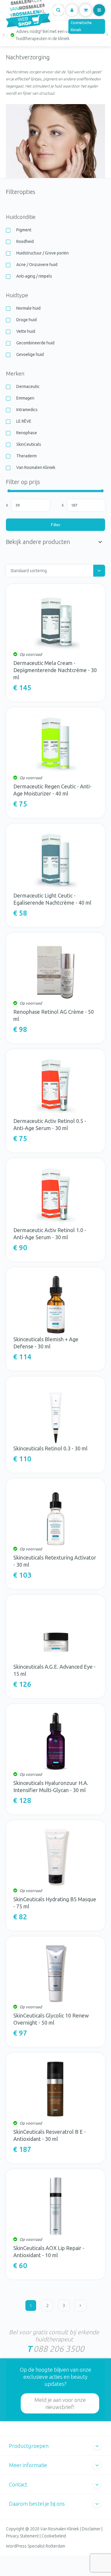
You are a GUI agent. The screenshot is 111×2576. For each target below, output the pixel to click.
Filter (56, 525)
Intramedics (27, 410)
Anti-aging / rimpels (34, 276)
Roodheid (25, 241)
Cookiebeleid (54, 2536)
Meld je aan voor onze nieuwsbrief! (60, 2403)
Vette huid (26, 331)
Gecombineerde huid (35, 343)
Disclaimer (91, 2529)
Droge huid (26, 320)
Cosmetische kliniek (81, 26)
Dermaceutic (28, 386)
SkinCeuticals (29, 444)
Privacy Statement (22, 2536)
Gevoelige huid (30, 354)
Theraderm (26, 456)
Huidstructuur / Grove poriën (42, 253)
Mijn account (72, 10)
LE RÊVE (24, 421)
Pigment (24, 230)
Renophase (27, 433)
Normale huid (28, 308)
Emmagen (25, 398)
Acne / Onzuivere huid (37, 265)
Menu (99, 10)
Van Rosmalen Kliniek (36, 467)
